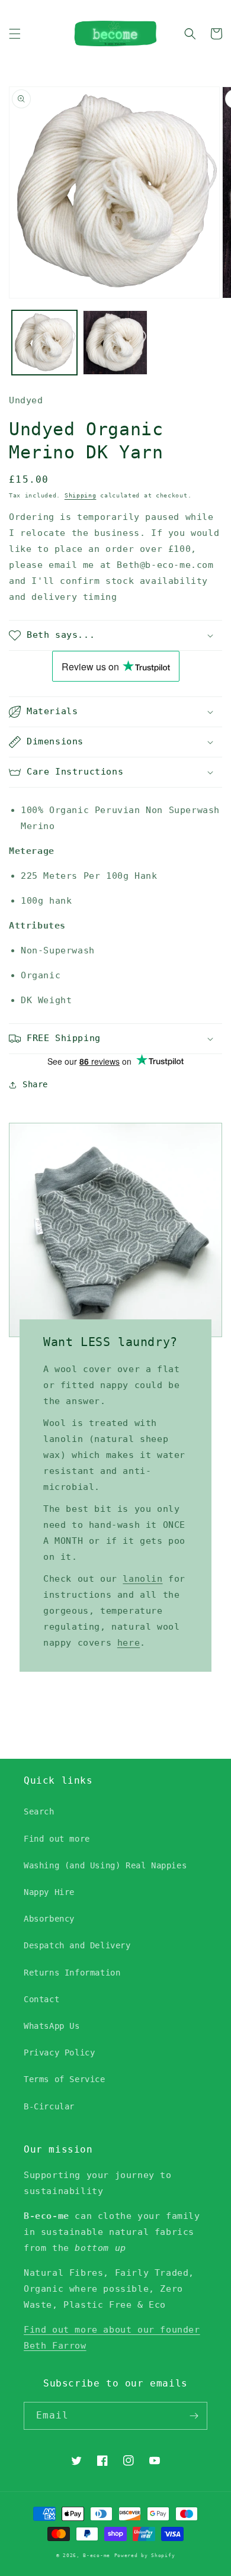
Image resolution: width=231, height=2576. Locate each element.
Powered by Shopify (145, 2555)
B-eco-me (97, 2555)
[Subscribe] (194, 2416)
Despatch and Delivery (77, 1945)
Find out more (57, 1839)
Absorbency (49, 1919)
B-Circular (49, 2106)
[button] (15, 34)
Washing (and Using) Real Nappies (105, 1865)
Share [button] (35, 1084)
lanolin (142, 1579)
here (129, 1643)
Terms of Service (65, 2079)
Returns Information (72, 1973)
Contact (41, 1999)
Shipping (81, 495)
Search (39, 1811)
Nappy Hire (49, 1892)
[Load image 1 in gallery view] (44, 343)
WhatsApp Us (52, 2026)
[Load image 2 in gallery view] (115, 343)
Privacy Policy (59, 2053)
